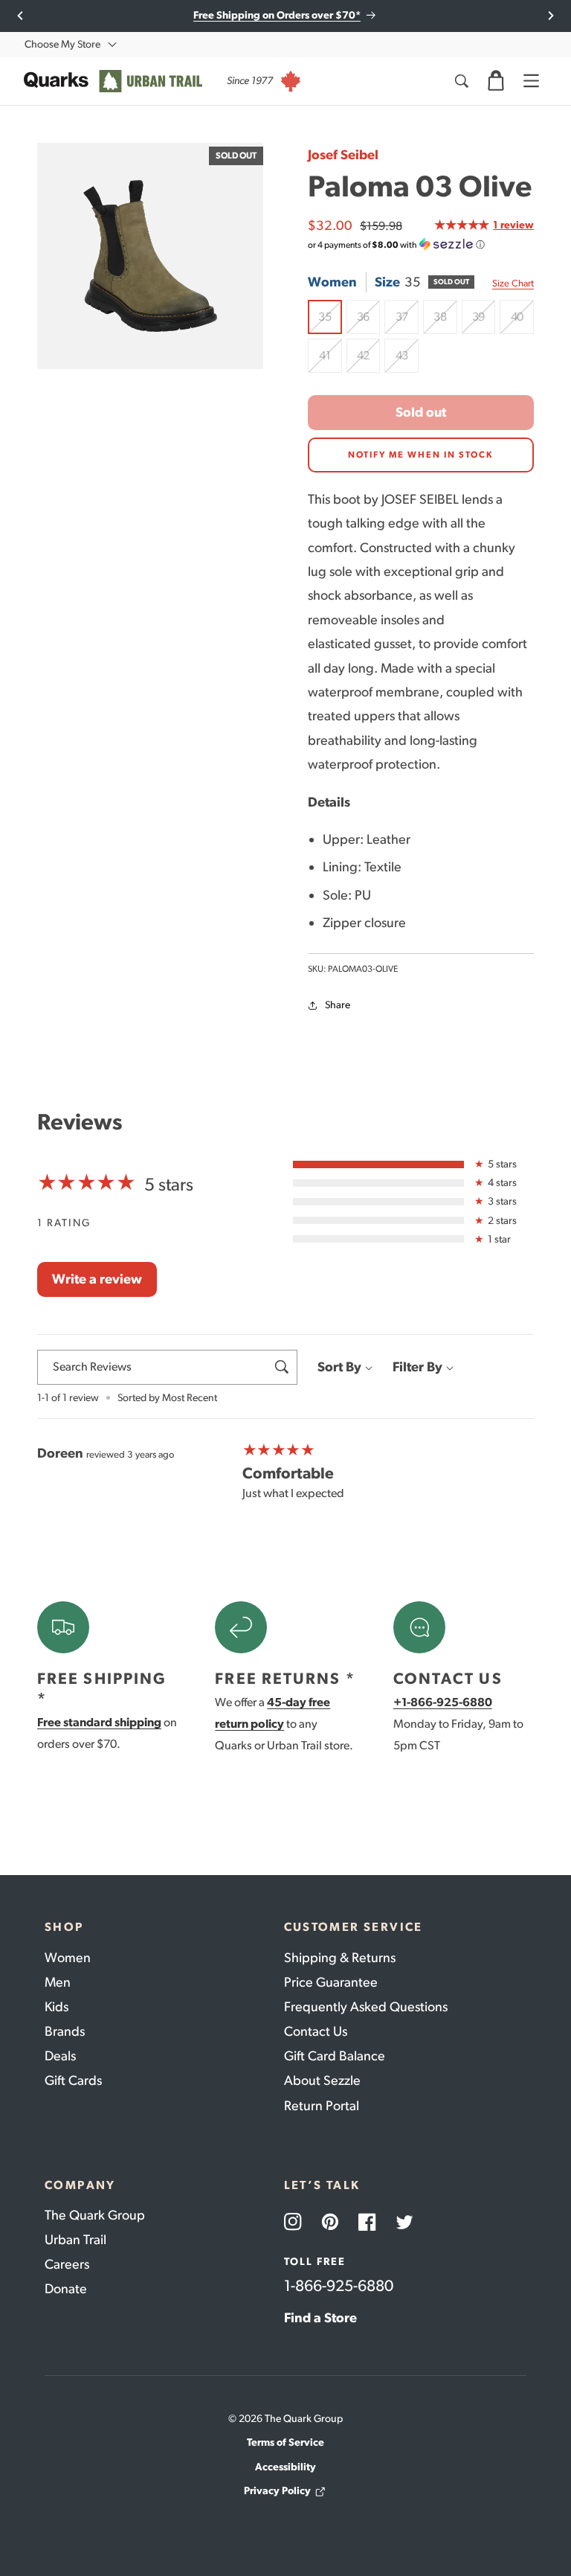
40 (522, 322)
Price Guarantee (331, 1982)
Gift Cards (73, 2080)
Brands (65, 2031)
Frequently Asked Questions (366, 2007)
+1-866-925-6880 (443, 1702)
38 (445, 322)
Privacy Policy (277, 2491)
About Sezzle (322, 2080)
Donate (66, 2289)
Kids (57, 2007)
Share (338, 1005)
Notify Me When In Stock (421, 455)
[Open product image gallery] (150, 256)
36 (368, 322)
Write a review (97, 1279)
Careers (67, 2264)
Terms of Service (285, 2442)
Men (58, 1982)
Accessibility (285, 2467)
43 (407, 361)
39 (484, 322)
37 (407, 322)
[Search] (461, 81)
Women (68, 1958)
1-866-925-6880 (339, 2285)
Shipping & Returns (340, 1958)
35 (330, 322)
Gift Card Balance (335, 2056)
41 (330, 361)
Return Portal (322, 2106)
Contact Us (316, 2031)
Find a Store (320, 2318)
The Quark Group (95, 2215)
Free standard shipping (99, 1722)
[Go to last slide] (20, 16)
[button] (496, 81)
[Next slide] (551, 16)
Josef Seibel (343, 155)
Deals (60, 2056)
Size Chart (513, 283)
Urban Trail (75, 2240)
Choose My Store (62, 44)
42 (368, 361)
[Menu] (531, 81)
